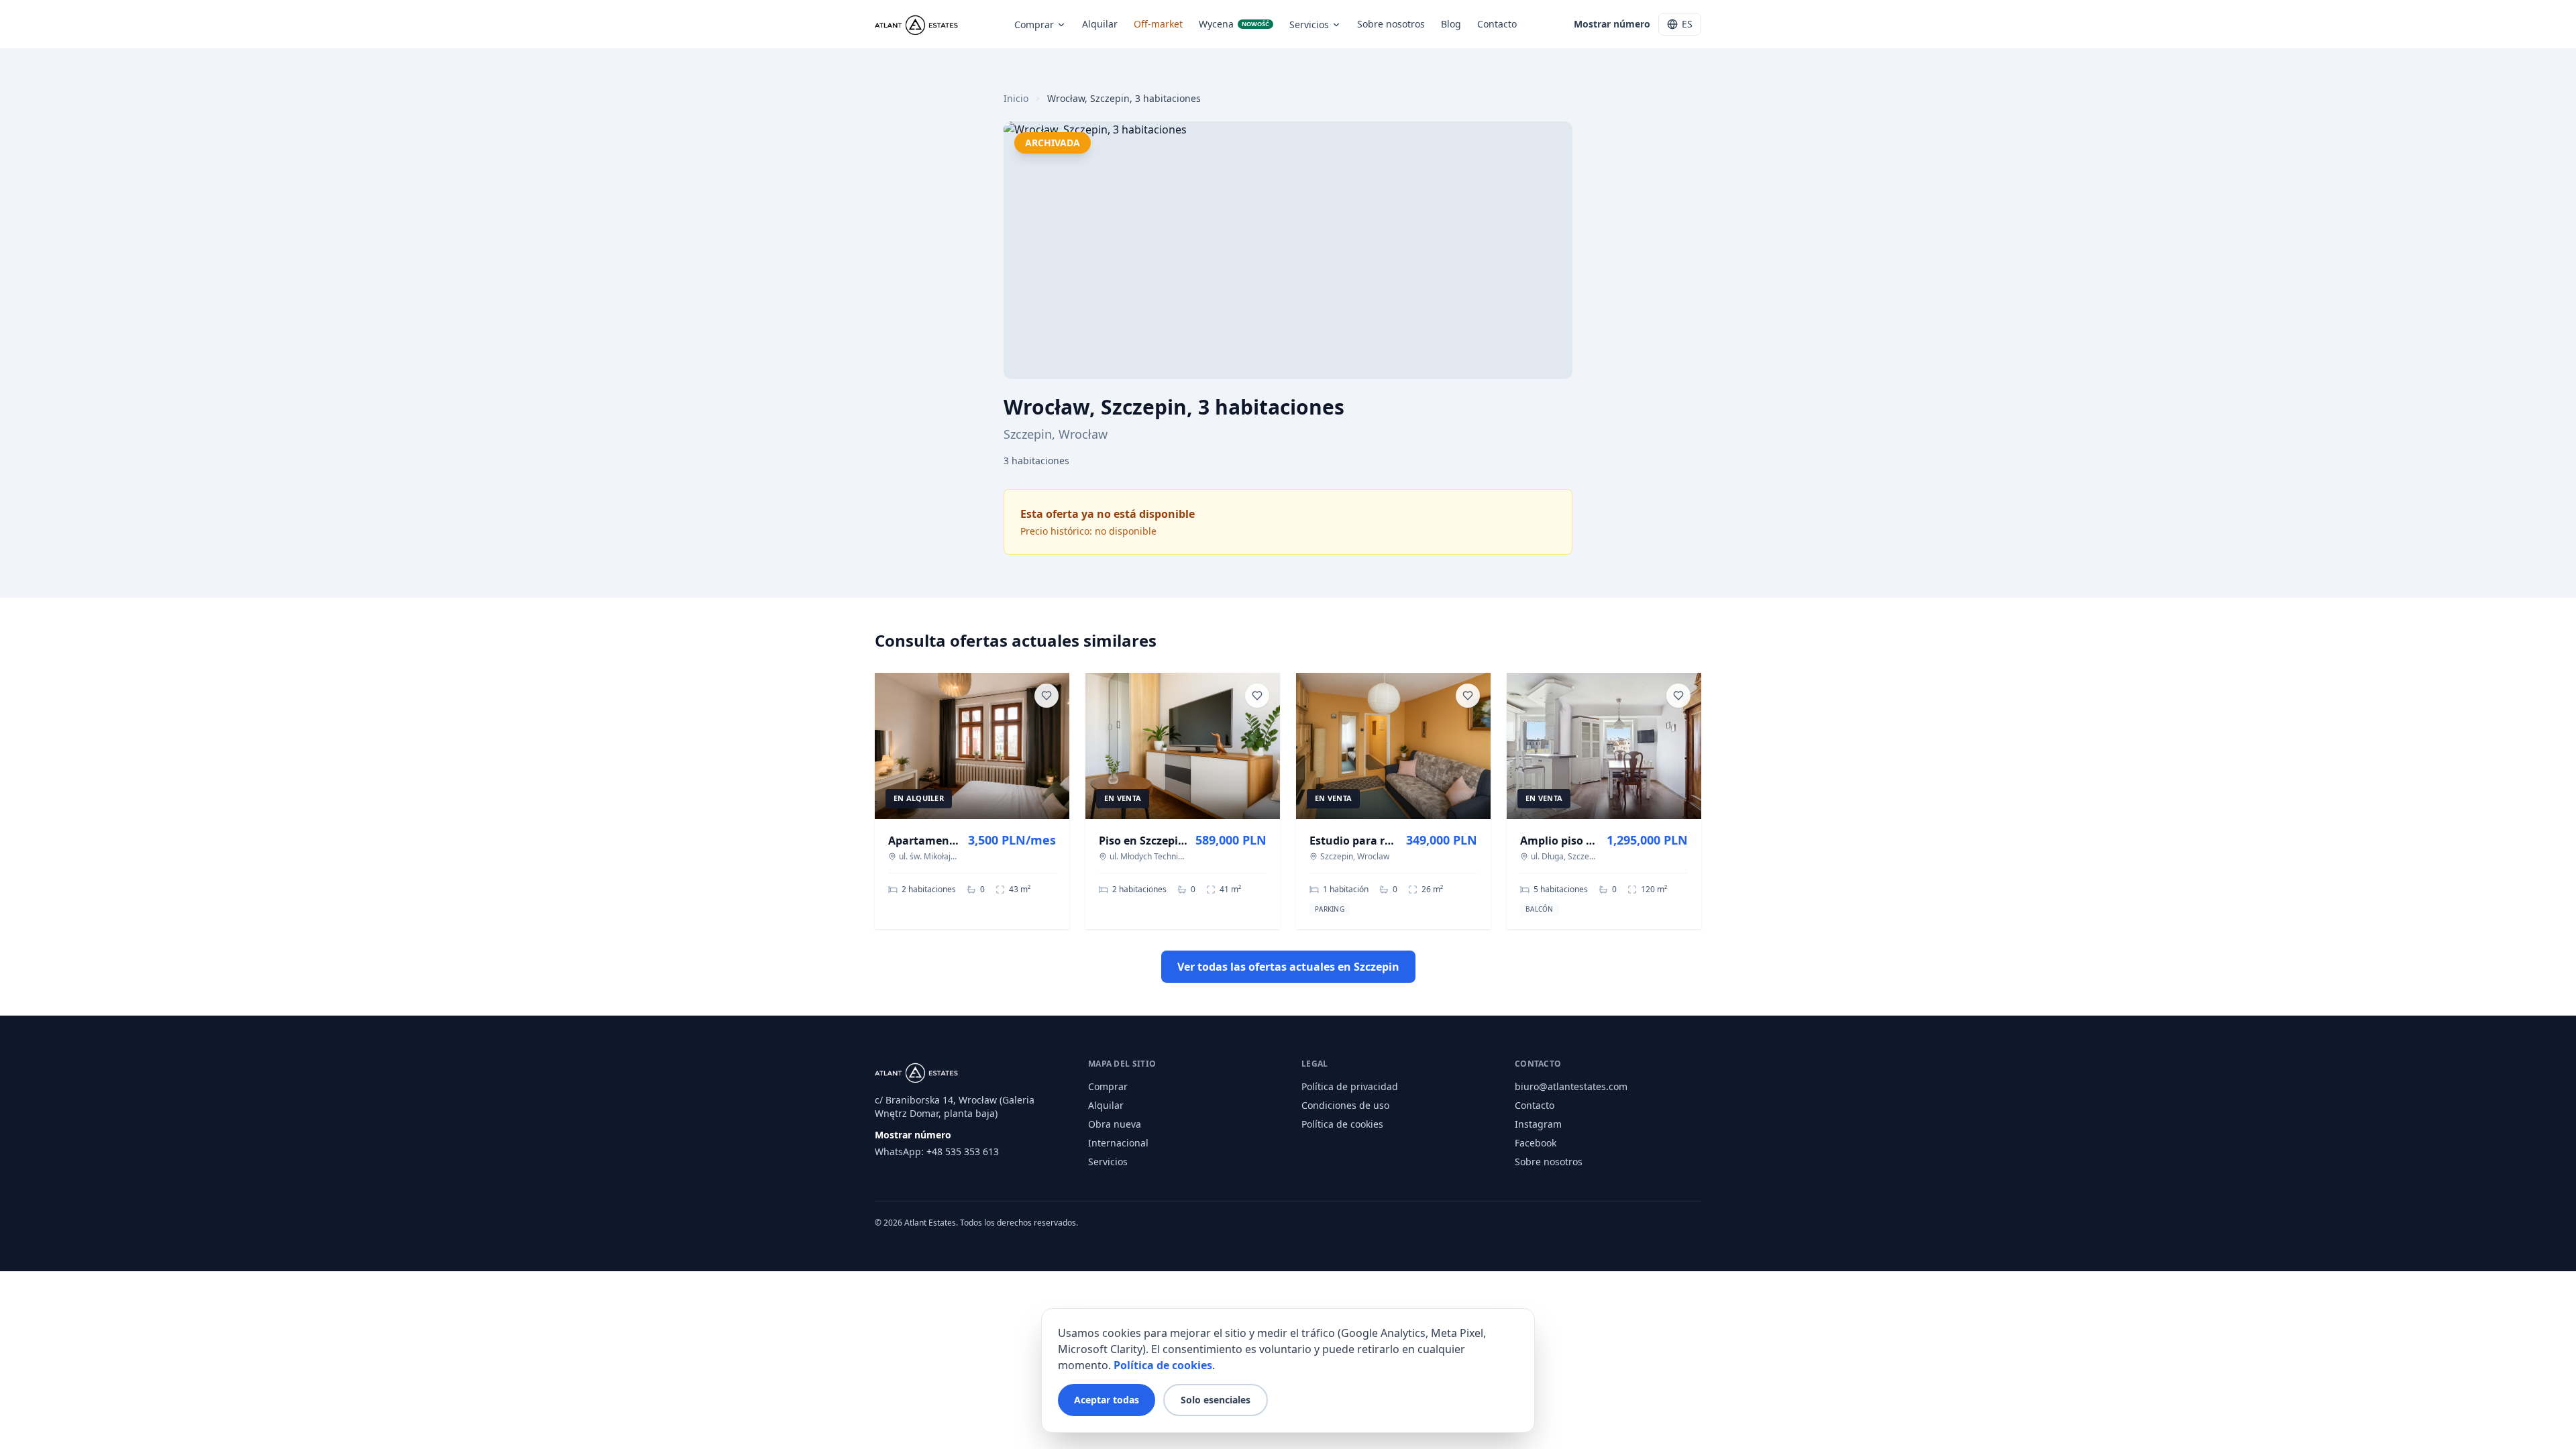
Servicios (1309, 24)
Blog (1451, 24)
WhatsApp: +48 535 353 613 (937, 1151)
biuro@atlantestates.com (1571, 1086)
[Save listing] (1046, 696)
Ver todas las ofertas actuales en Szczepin (1288, 967)
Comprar (1034, 24)
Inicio (1016, 98)
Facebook (1536, 1143)
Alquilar (1100, 24)
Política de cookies (1342, 1124)
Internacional (1118, 1143)
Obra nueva (1115, 1124)
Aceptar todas (1107, 1400)
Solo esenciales (1216, 1400)
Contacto (1497, 24)
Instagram (1538, 1124)
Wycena (1234, 24)
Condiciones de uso (1345, 1105)
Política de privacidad (1350, 1086)
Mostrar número (1612, 24)
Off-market (1158, 24)
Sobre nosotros (1391, 24)
